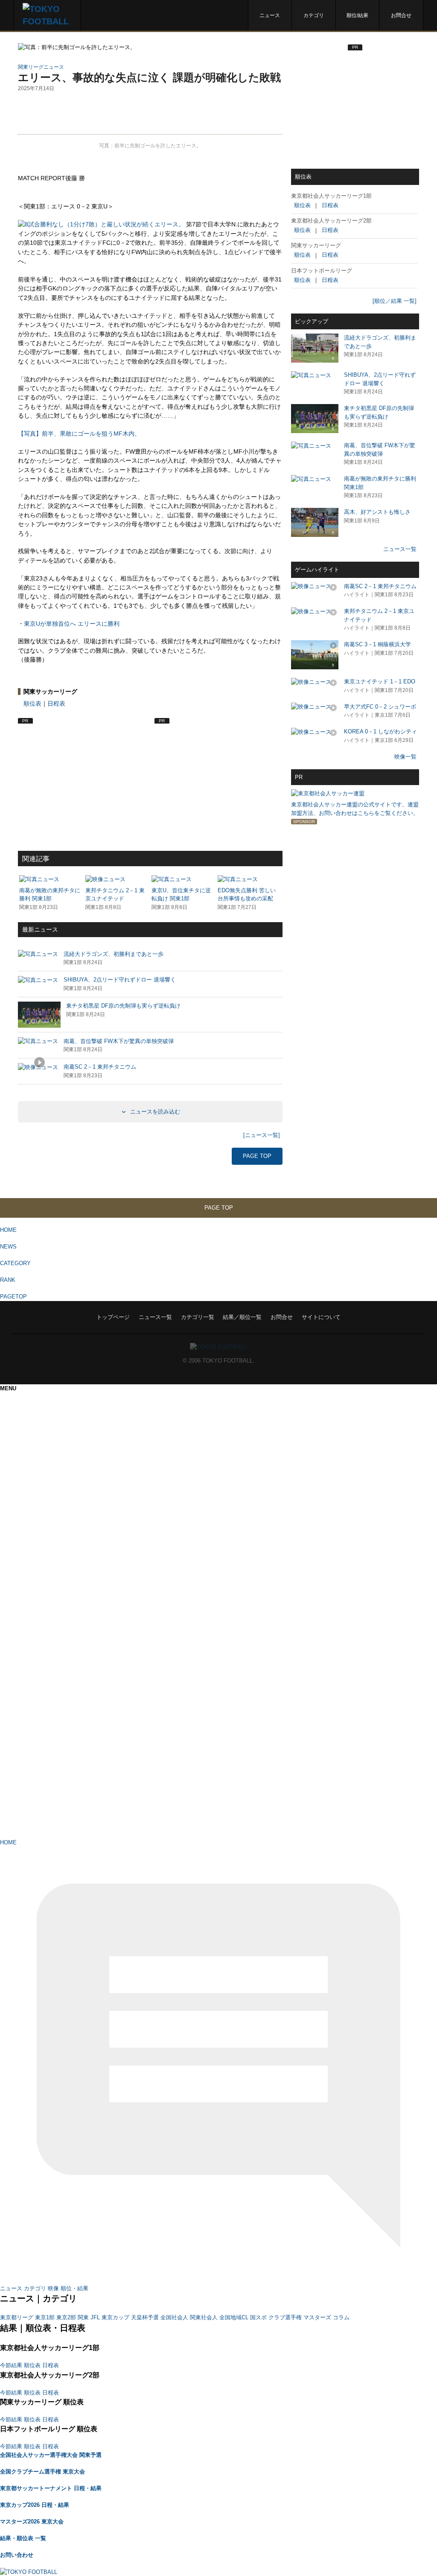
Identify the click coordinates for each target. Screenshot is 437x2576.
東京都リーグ (17, 2317)
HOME (8, 1230)
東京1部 (45, 2317)
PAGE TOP (257, 1156)
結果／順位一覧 (242, 1317)
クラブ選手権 (285, 2317)
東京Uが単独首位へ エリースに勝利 (72, 624)
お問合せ (401, 15)
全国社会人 (174, 2317)
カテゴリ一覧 (198, 1317)
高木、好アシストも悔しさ (377, 512)
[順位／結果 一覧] (395, 301)
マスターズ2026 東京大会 (32, 2522)
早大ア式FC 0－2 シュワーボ (380, 707)
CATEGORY (15, 1263)
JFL (95, 2317)
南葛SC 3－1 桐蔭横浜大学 (377, 644)
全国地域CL (234, 2317)
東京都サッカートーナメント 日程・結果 (51, 2488)
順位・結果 (74, 2288)
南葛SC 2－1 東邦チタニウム (380, 586)
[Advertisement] (150, 113)
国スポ (258, 2317)
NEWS (8, 1247)
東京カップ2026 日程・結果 (35, 2505)
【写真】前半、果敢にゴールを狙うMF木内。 (79, 434)
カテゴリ (314, 15)
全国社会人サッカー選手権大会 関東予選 (51, 2455)
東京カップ (115, 2317)
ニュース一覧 (400, 549)
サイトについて (321, 1317)
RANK (8, 1280)
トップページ (113, 1317)
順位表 (32, 703)
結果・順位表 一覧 (23, 2538)
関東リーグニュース (41, 67)
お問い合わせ (17, 2555)
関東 (83, 2317)
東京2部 (66, 2317)
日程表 (56, 703)
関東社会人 (204, 2317)
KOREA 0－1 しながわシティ (380, 731)
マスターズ (317, 2317)
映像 (53, 2288)
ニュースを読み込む (154, 1112)
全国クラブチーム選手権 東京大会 (42, 2472)
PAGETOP (13, 1297)
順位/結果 (357, 15)
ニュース (270, 15)
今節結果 (11, 2365)
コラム (341, 2317)
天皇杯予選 (145, 2317)
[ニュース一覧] (262, 1135)
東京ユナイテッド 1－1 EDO (380, 681)
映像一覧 (405, 757)
